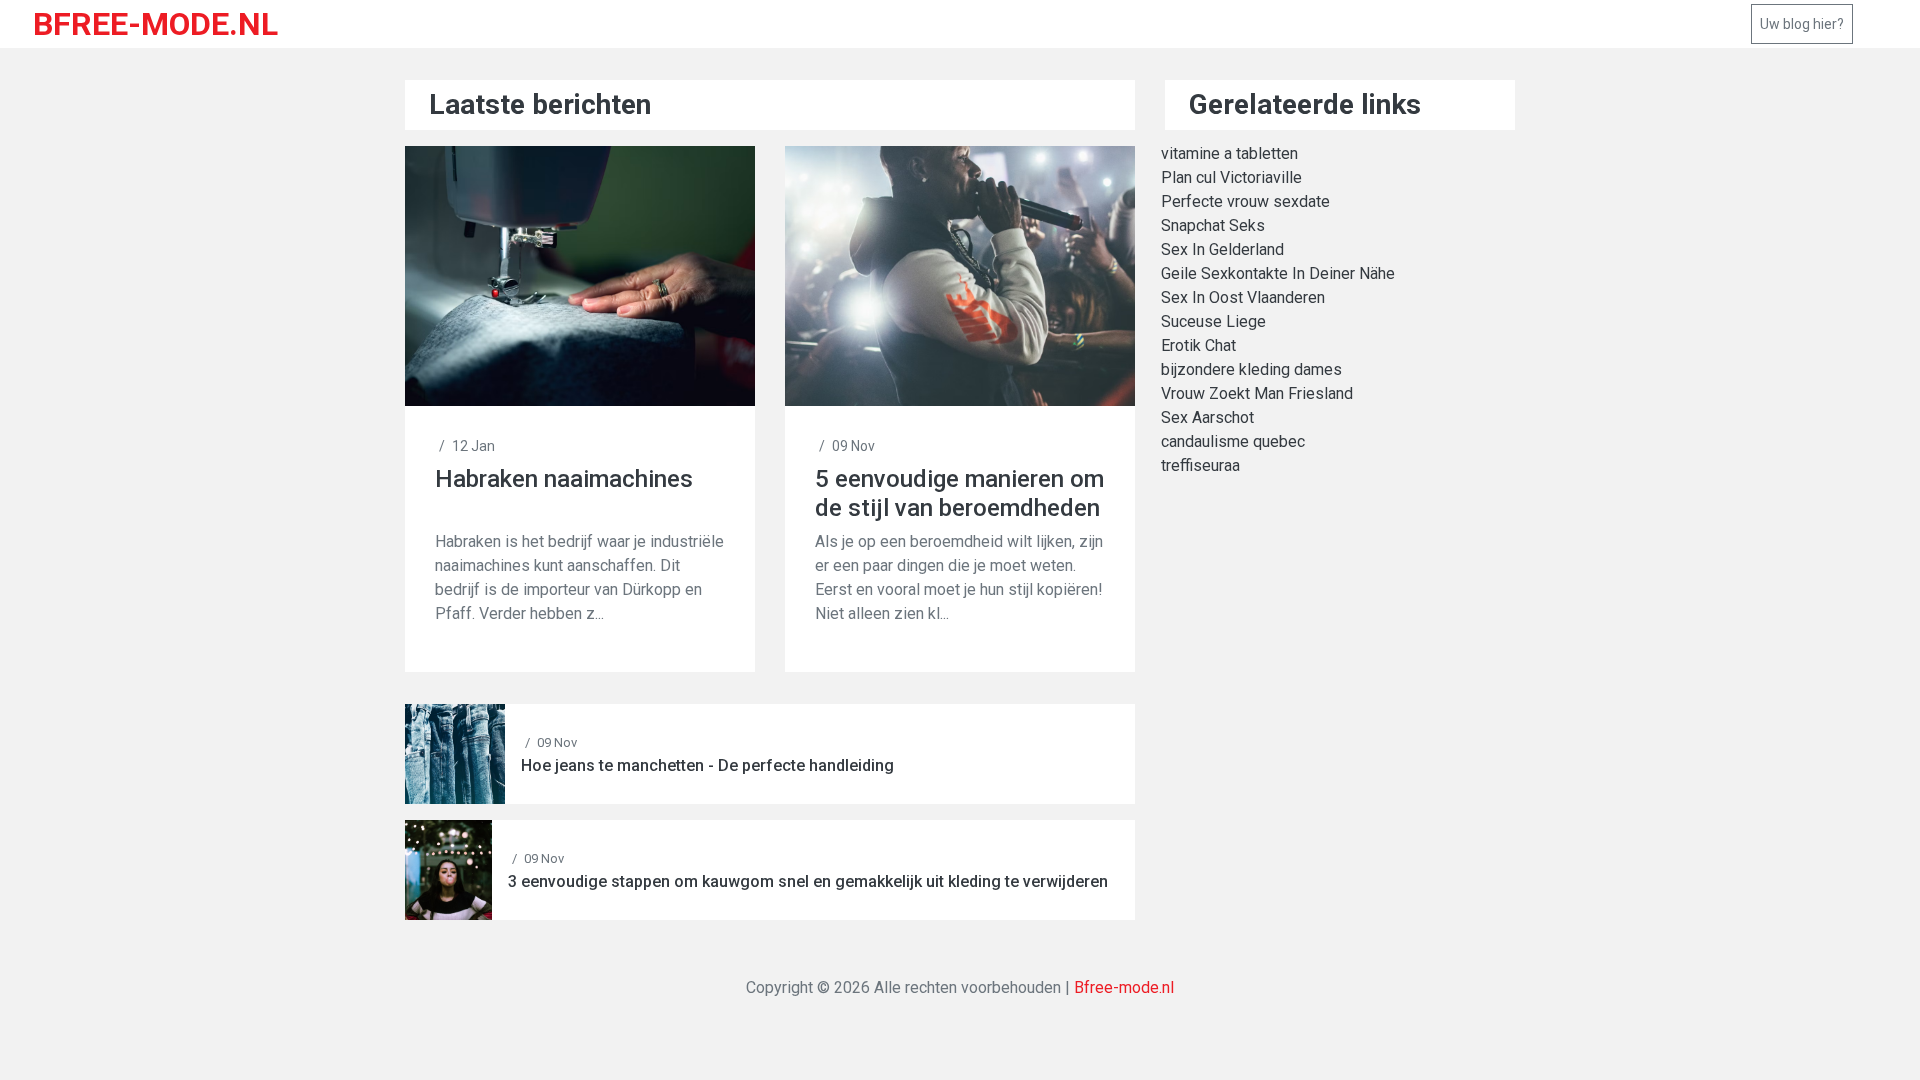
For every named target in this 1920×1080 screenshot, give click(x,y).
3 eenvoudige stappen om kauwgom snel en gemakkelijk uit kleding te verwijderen (808, 881)
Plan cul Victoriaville (1231, 177)
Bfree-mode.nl (1124, 987)
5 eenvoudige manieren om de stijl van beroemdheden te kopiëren (959, 493)
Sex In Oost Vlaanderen (1243, 297)
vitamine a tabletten (1229, 153)
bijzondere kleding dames (1251, 369)
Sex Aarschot (1207, 417)
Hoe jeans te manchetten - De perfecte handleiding (707, 765)
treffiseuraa (1200, 465)
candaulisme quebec (1233, 441)
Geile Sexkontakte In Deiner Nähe (1278, 273)
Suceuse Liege (1213, 321)
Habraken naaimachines (564, 479)
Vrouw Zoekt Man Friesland (1257, 393)
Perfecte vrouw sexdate (1245, 201)
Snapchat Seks (1213, 225)
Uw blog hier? (1802, 24)
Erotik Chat (1198, 345)
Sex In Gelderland (1222, 249)
